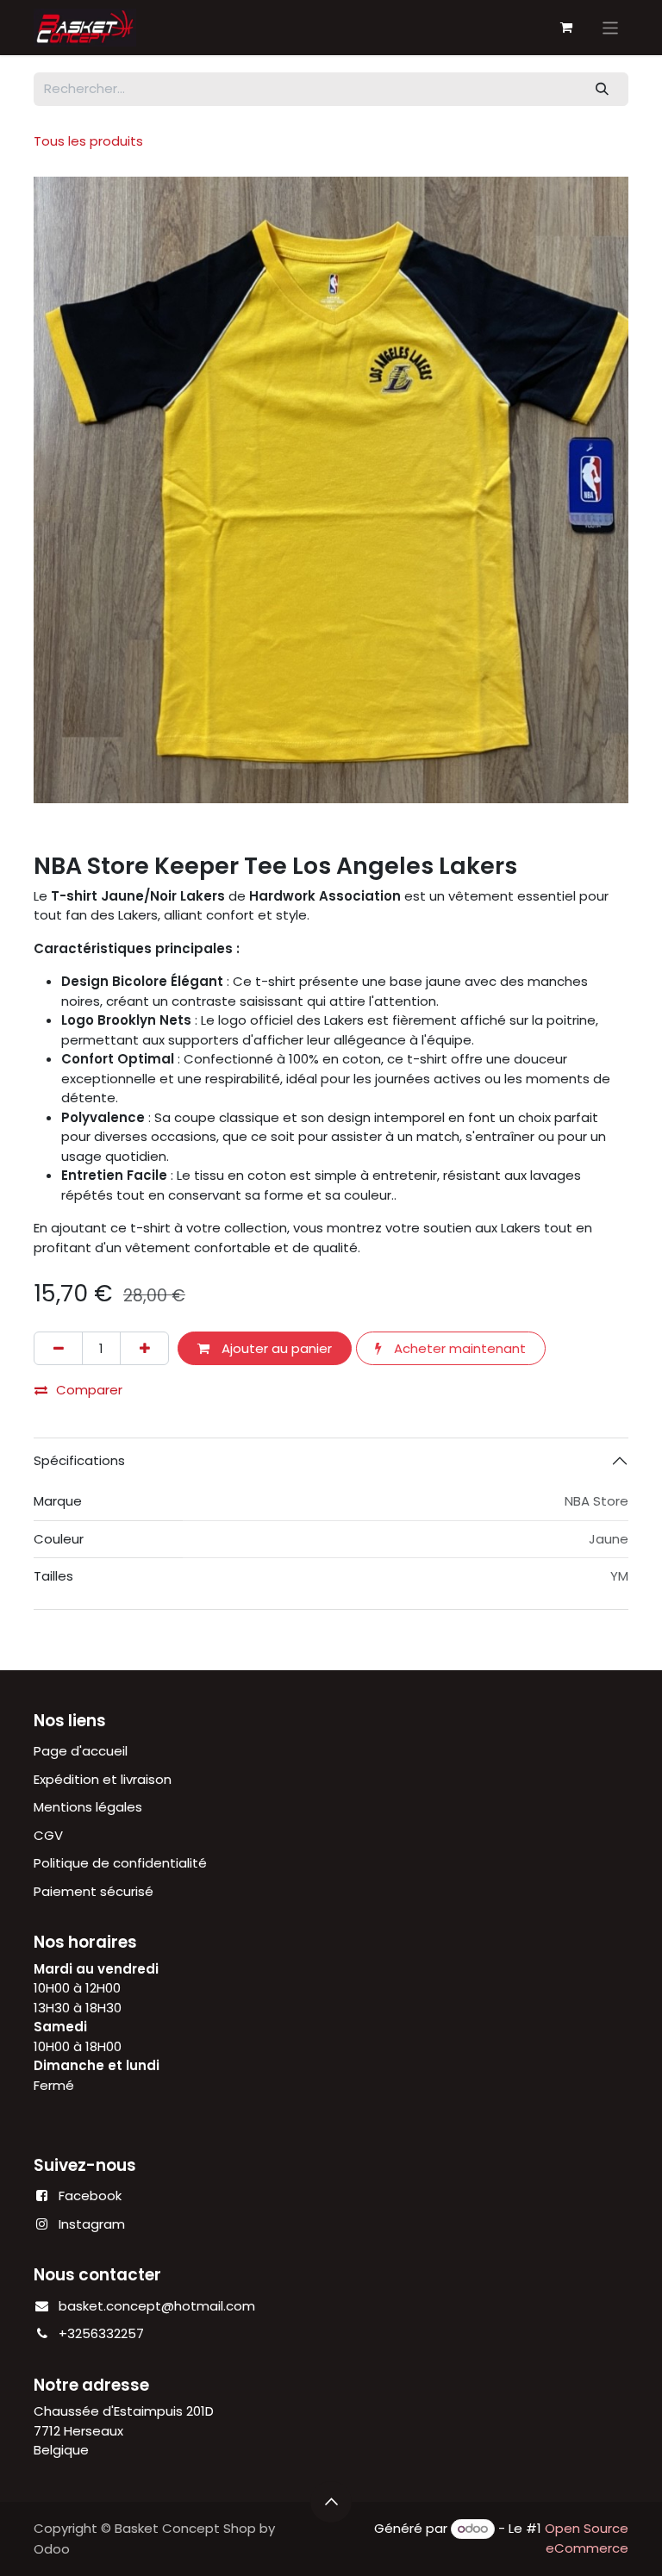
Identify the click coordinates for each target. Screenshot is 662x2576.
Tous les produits (88, 141)
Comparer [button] (89, 1390)
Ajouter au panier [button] (275, 1348)
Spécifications (79, 1460)
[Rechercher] (603, 89)
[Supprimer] (58, 1348)
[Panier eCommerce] (566, 28)
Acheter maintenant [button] (458, 1348)
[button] (331, 2502)
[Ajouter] (144, 1348)
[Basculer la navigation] (611, 27)
